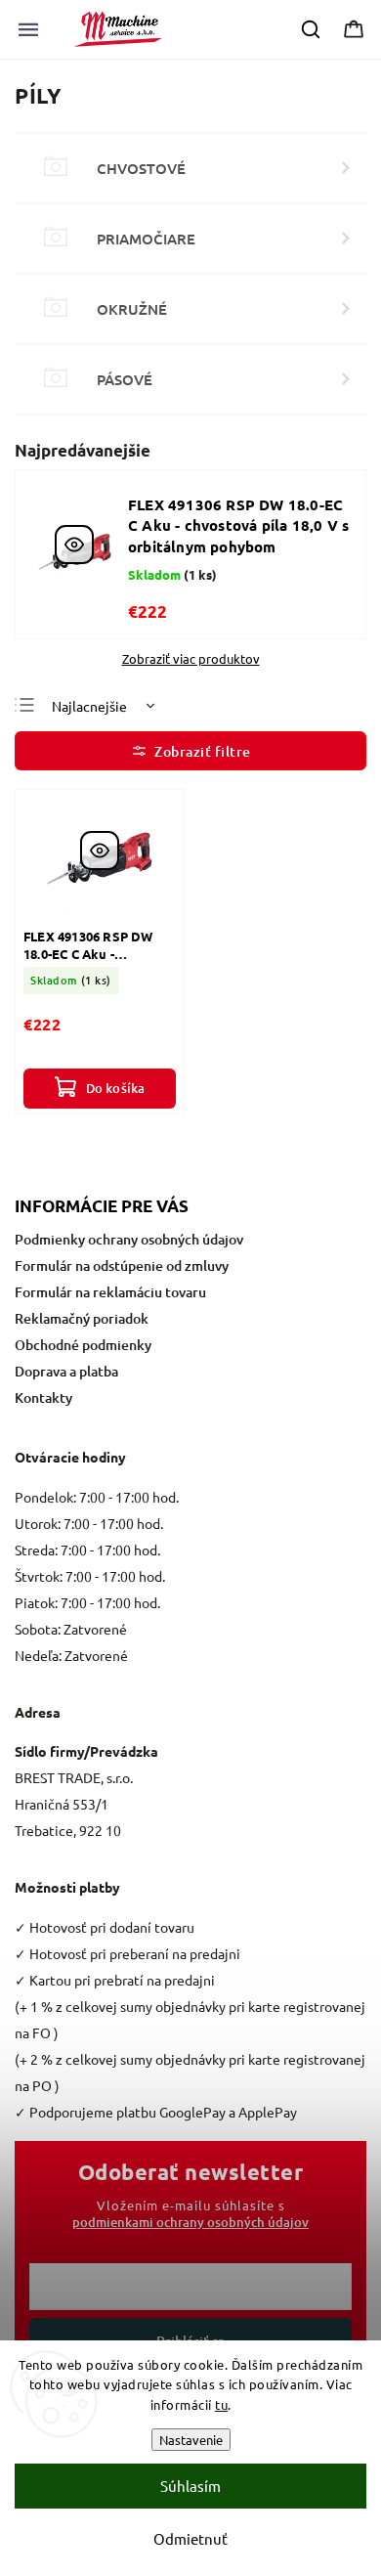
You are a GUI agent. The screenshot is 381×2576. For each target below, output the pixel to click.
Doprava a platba (66, 1371)
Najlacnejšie (89, 706)
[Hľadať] (312, 29)
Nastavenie (191, 2440)
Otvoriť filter (190, 751)
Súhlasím (190, 2486)
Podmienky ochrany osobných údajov (129, 1239)
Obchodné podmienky (83, 1345)
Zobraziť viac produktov (191, 659)
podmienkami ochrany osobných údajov (190, 2222)
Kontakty (43, 1397)
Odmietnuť (190, 2538)
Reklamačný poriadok (82, 1318)
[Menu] (28, 29)
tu (221, 2404)
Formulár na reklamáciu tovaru (110, 1292)
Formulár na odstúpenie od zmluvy (122, 1266)
